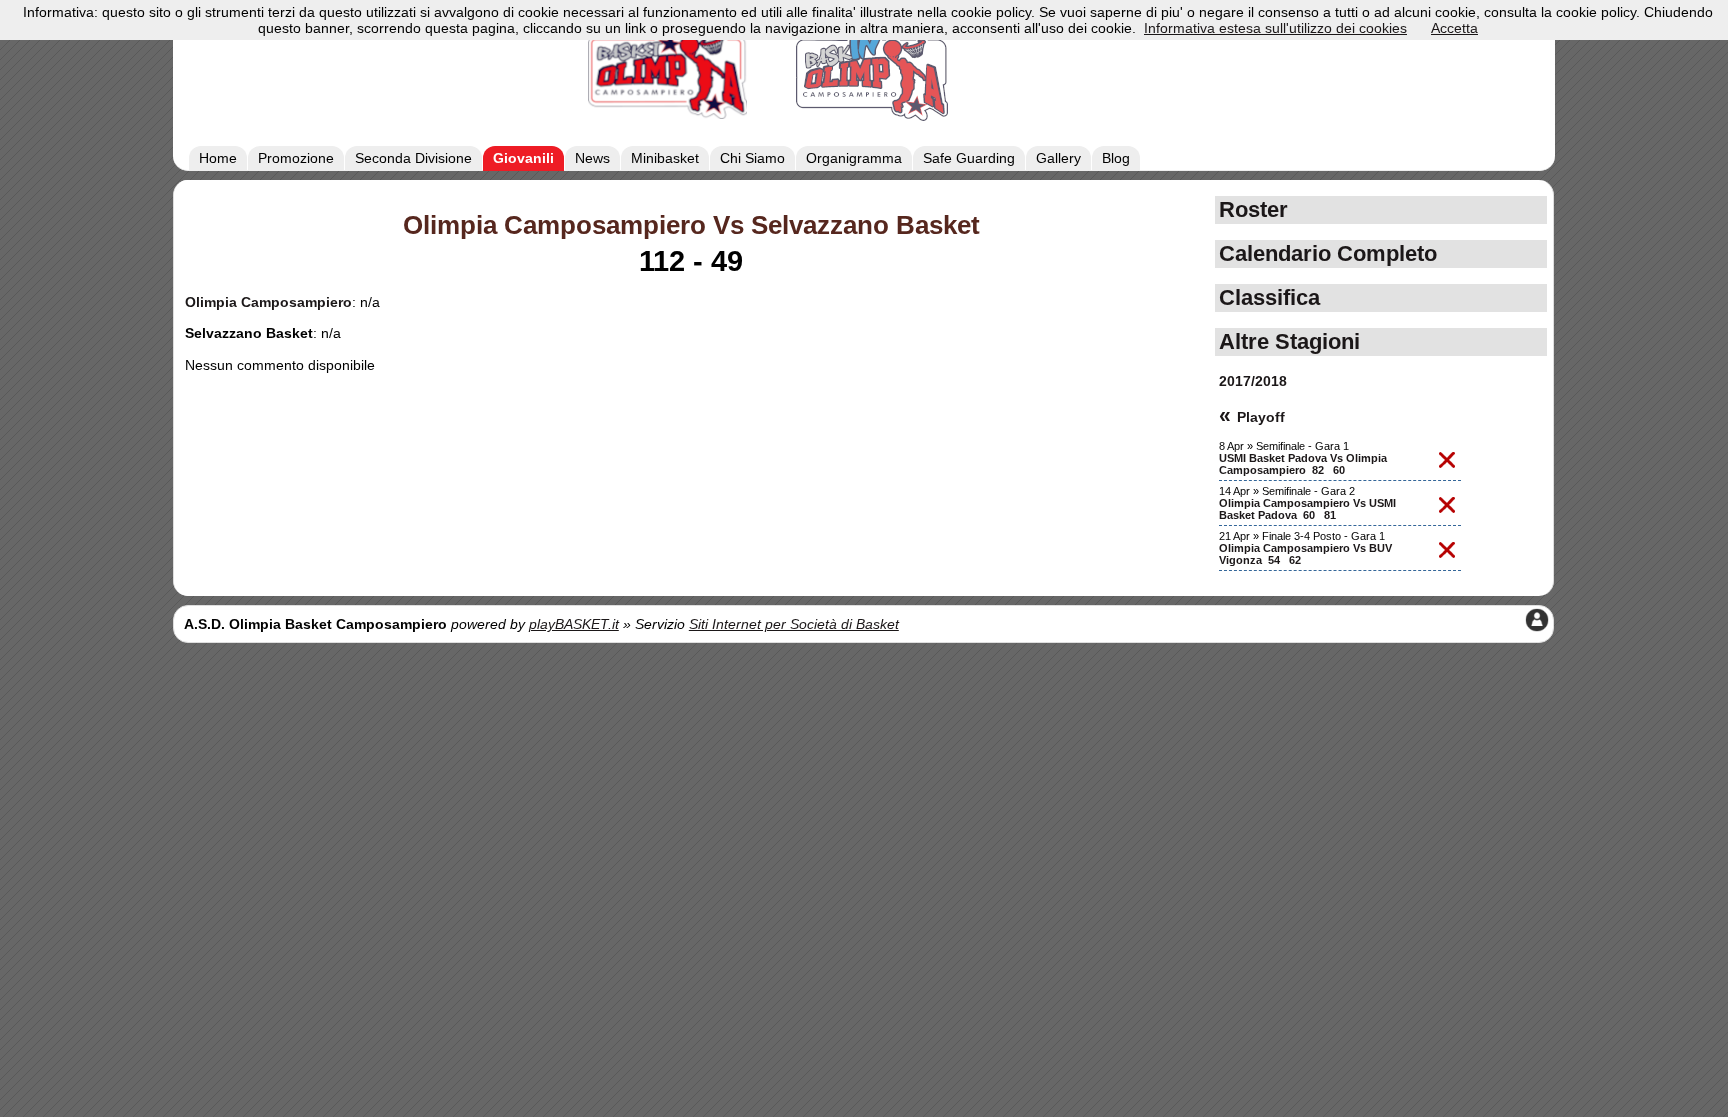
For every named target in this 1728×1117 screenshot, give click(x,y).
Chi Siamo (752, 158)
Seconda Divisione (413, 158)
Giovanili (523, 158)
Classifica (1269, 297)
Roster (1253, 209)
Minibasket (665, 158)
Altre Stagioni (1289, 341)
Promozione (296, 158)
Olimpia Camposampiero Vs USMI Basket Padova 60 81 (1307, 509)
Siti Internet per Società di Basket (794, 624)
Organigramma (854, 158)
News (592, 158)
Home (218, 158)
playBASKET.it (574, 624)
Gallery (1058, 158)
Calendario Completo (1328, 253)
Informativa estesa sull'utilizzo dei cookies (1275, 28)
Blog (1116, 158)
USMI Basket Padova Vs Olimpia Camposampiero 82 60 (1303, 464)
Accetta (1454, 28)
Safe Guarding (969, 158)
